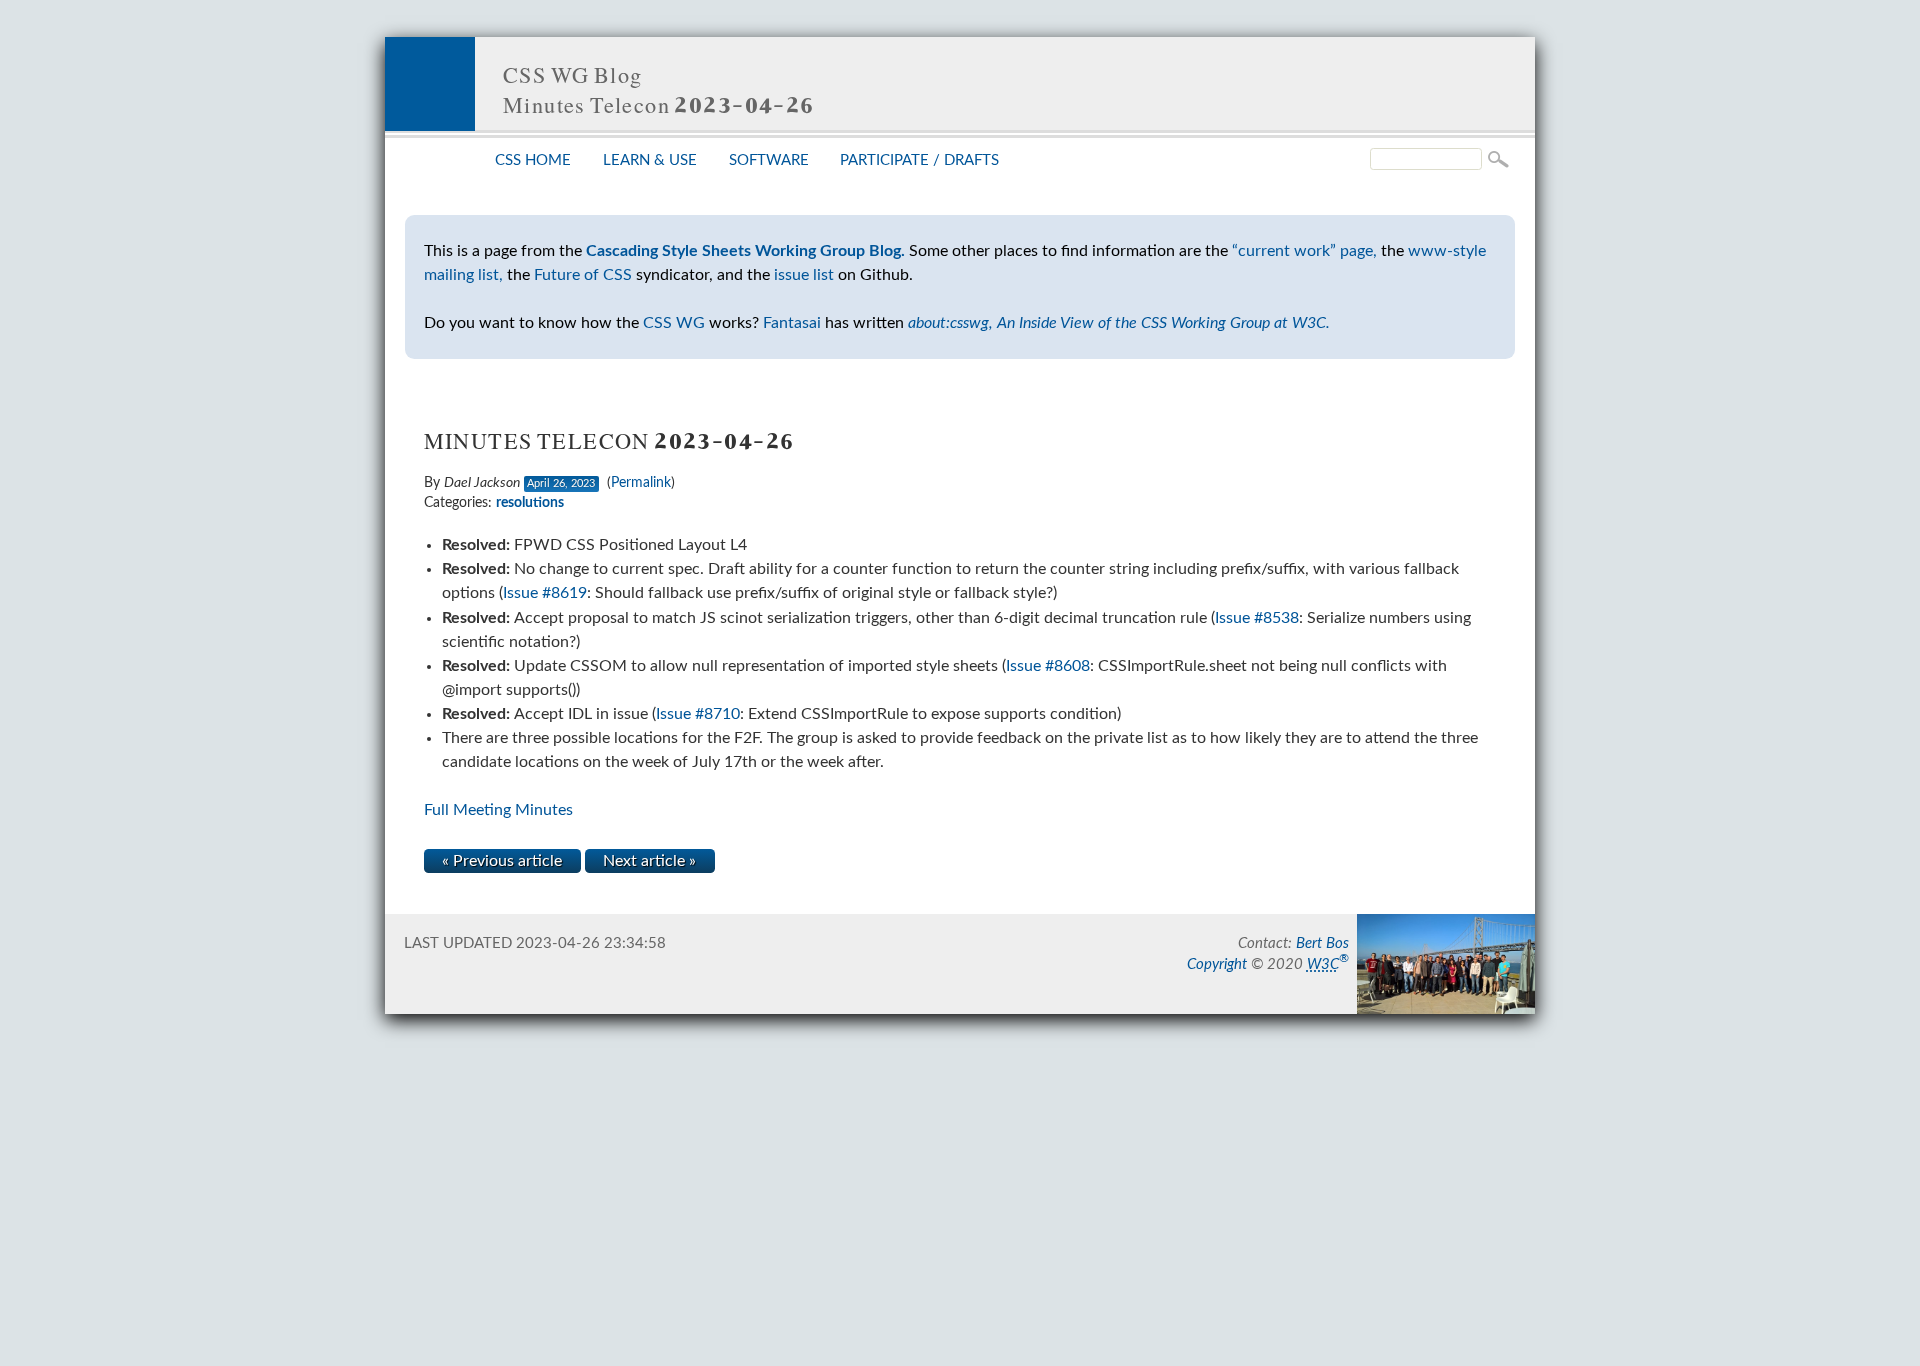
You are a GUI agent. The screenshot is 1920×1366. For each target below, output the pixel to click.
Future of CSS (583, 275)
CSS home (533, 160)
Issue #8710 (698, 714)
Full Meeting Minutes (498, 810)
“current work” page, (1304, 251)
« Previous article (502, 861)
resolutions (530, 503)
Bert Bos (1322, 943)
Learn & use (650, 160)
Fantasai (792, 323)
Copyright (1217, 964)
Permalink (641, 483)
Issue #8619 (545, 593)
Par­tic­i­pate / (919, 160)
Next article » (649, 861)
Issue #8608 (1048, 666)
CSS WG (674, 323)
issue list (804, 275)
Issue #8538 (1257, 618)
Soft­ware (769, 160)
